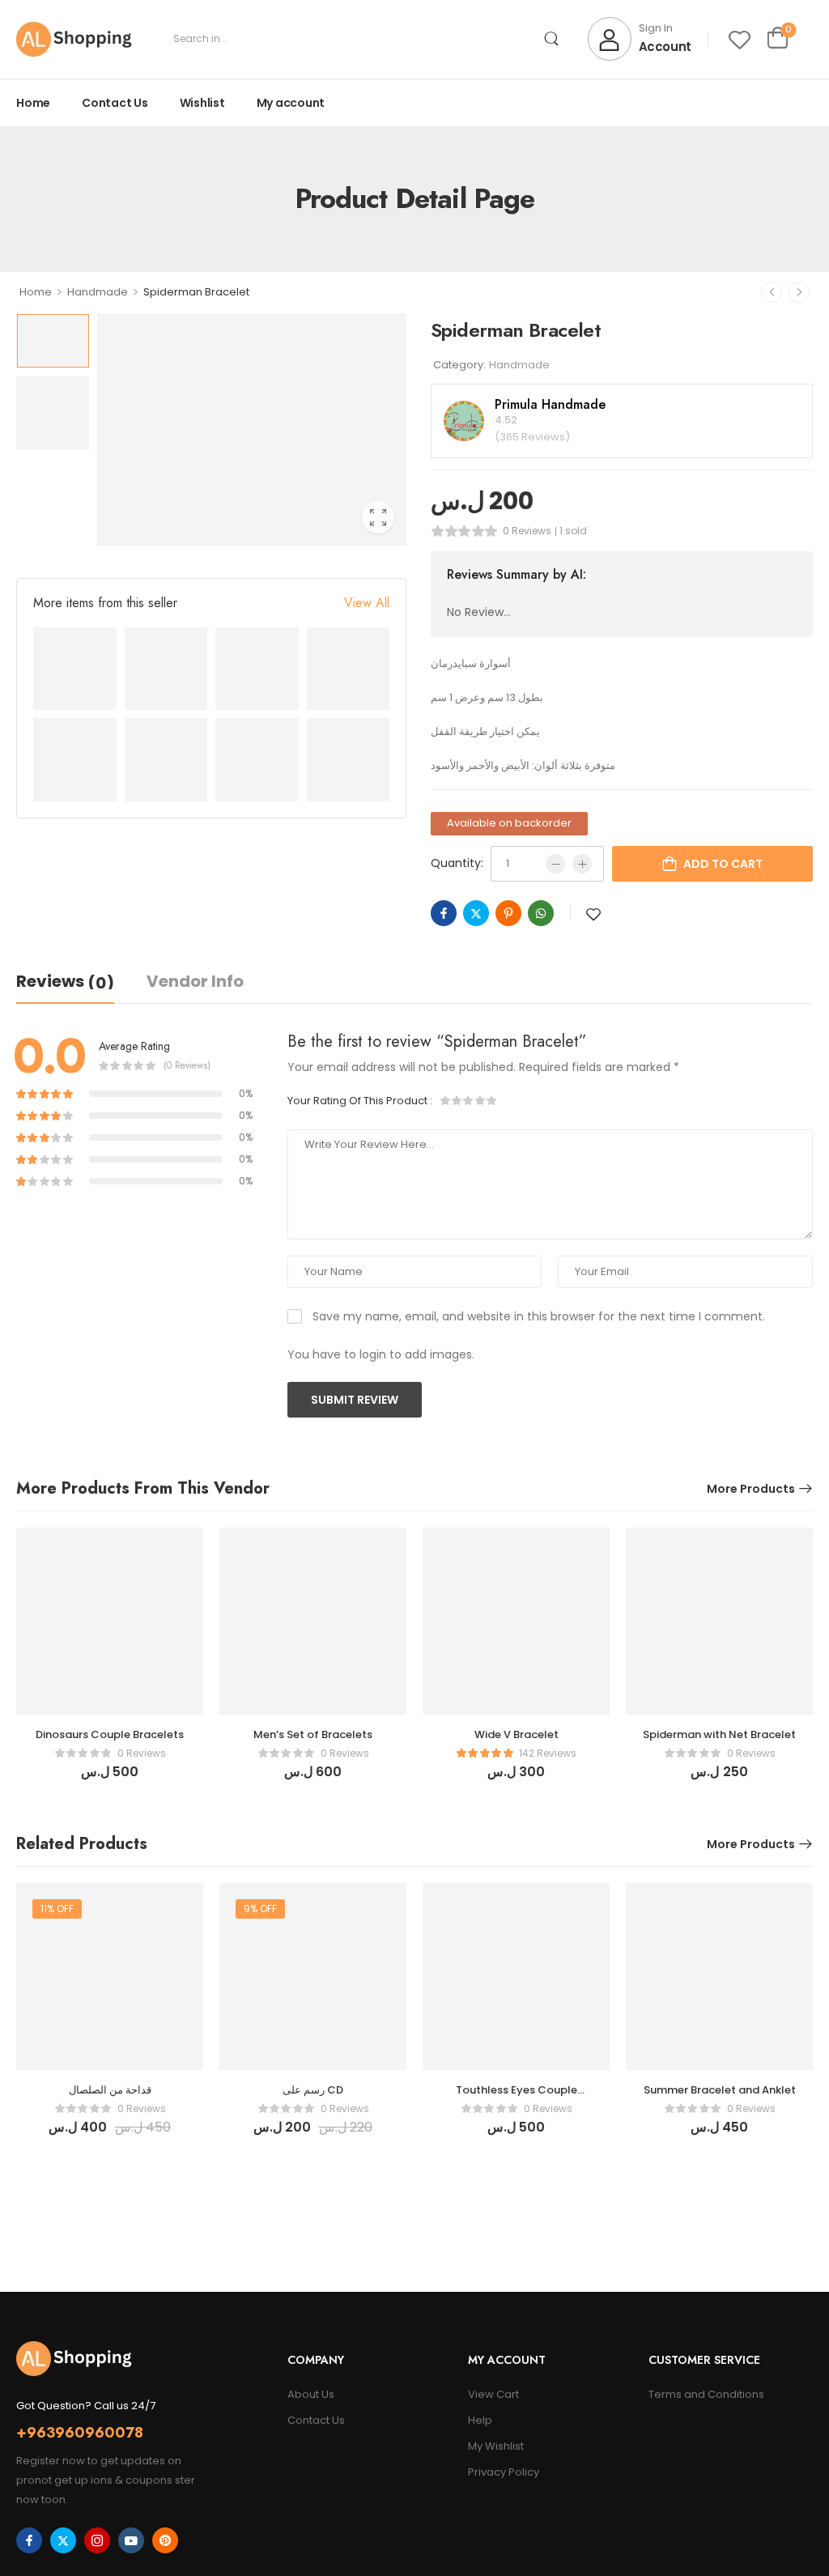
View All (367, 603)
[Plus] (582, 864)
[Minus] (555, 864)
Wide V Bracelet (517, 1734)
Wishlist (202, 103)
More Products (751, 1489)
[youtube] (131, 2540)
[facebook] (29, 2540)
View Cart (493, 2394)
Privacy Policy (504, 2472)
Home (33, 103)
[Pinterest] (508, 913)
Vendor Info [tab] (195, 981)
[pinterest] (165, 2540)
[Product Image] (252, 429)
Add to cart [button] (110, 1779)
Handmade (98, 292)
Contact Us (115, 103)
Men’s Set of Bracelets (313, 1734)
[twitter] (63, 2540)
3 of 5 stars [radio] (469, 1100)
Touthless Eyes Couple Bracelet (517, 2097)
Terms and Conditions (706, 2394)
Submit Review (355, 1400)
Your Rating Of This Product (360, 1101)
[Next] (799, 292)
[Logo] (74, 39)
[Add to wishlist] (593, 914)
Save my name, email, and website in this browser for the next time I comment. (539, 1316)
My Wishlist (496, 2446)
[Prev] (772, 292)
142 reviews (548, 1753)
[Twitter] (476, 913)
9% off (260, 1909)
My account (291, 103)
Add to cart (723, 864)
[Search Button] (552, 39)
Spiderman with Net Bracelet (719, 1734)
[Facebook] (444, 913)
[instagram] (97, 2540)
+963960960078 (80, 2433)
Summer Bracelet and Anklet (720, 2090)
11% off (57, 1909)
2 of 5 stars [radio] (457, 1100)
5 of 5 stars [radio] (491, 1100)
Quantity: (457, 863)
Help (480, 2420)
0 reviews (527, 531)
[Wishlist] (740, 39)
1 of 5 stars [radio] (446, 1100)
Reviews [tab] (65, 982)
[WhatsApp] (541, 913)
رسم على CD (313, 2090)
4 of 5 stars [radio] (480, 1100)
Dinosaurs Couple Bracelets (110, 1734)
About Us (311, 2394)
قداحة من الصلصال (110, 2090)
